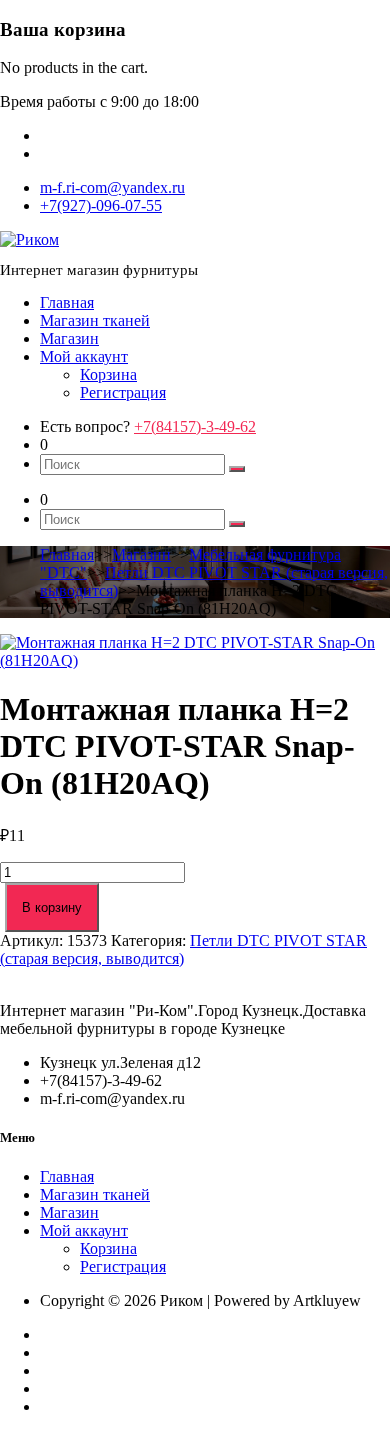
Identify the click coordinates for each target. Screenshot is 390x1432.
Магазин (69, 338)
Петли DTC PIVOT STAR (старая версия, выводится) (183, 949)
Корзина (108, 374)
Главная (67, 302)
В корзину (52, 907)
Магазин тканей (95, 320)
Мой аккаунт (84, 356)
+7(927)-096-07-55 (101, 205)
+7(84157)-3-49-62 (195, 426)
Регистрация (123, 392)
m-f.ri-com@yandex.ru (112, 187)
